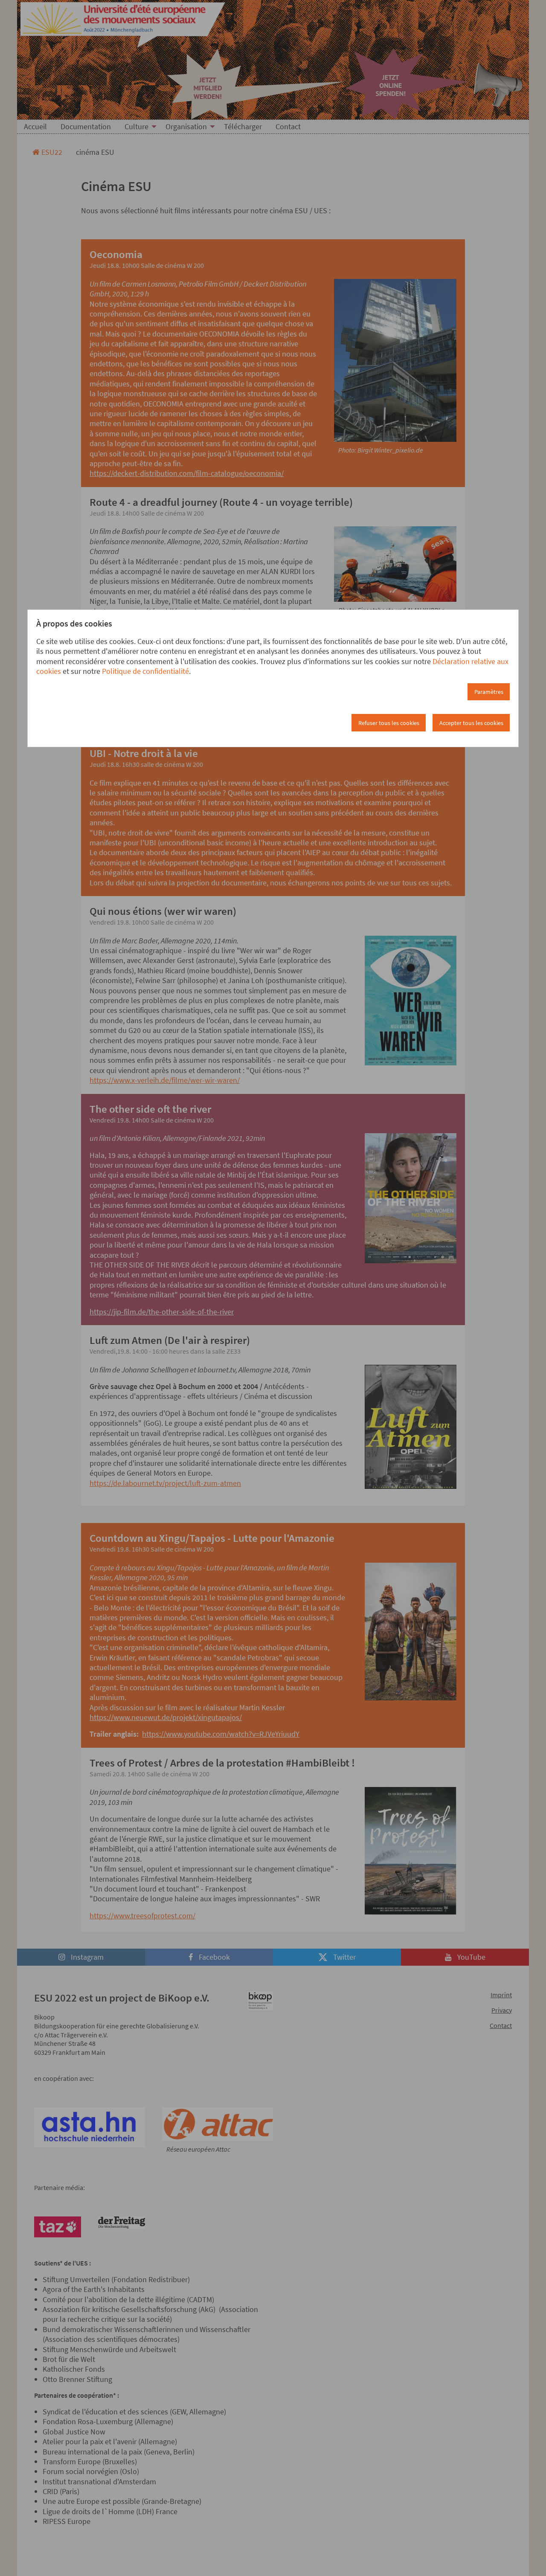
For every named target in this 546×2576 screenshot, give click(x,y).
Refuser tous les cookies (389, 723)
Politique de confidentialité (145, 671)
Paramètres (489, 692)
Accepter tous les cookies (471, 723)
